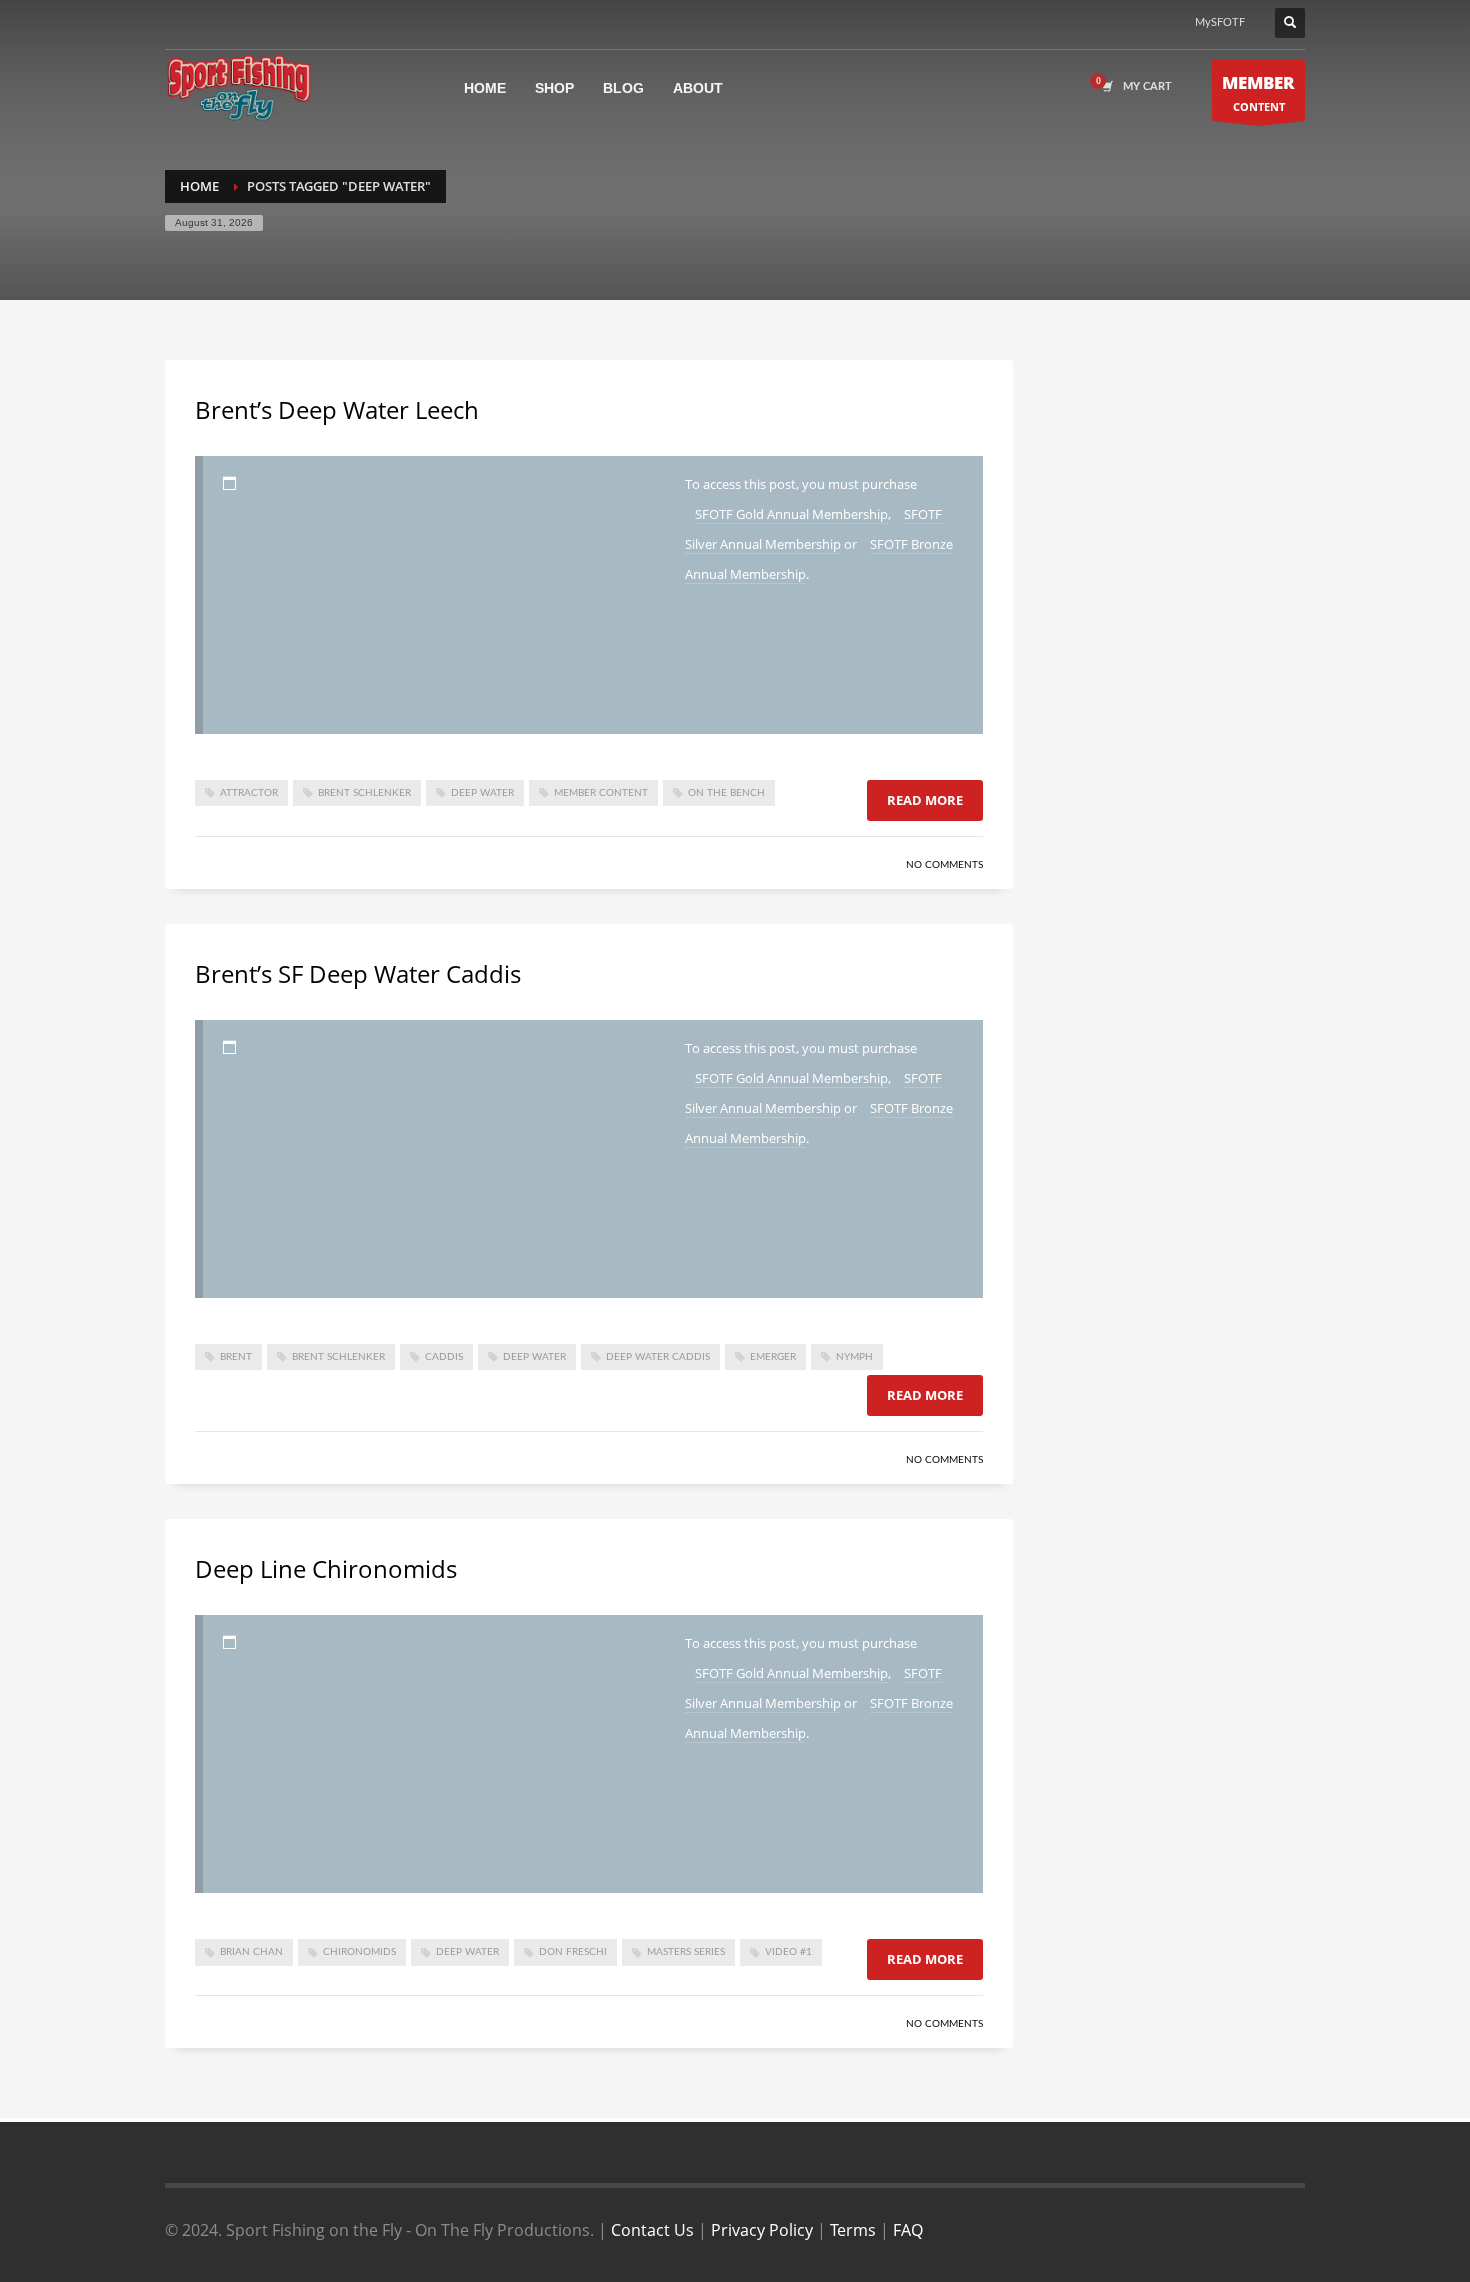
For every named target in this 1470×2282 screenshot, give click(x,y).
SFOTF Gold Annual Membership (791, 514)
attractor (249, 793)
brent (236, 1357)
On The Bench (726, 793)
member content (601, 793)
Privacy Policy (762, 2230)
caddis (444, 1357)
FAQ (908, 2230)
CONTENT (1258, 92)
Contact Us (652, 2230)
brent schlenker (364, 793)
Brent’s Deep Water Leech (337, 409)
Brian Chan (251, 1952)
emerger (773, 1357)
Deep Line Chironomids (326, 1568)
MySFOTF (1220, 22)
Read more (925, 800)
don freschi (573, 1952)
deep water (482, 793)
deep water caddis (658, 1357)
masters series (686, 1952)
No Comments (944, 865)
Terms (853, 2230)
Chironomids (359, 1952)
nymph (854, 1357)
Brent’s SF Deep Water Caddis (358, 973)
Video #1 (788, 1952)
